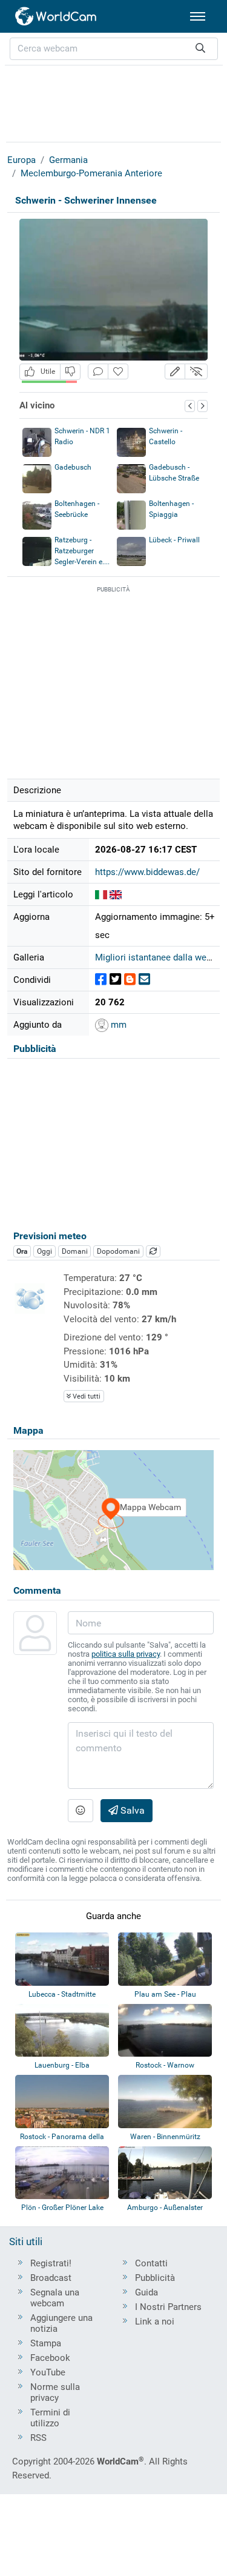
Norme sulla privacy (55, 2392)
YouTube (48, 2372)
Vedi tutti (86, 1396)
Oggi (44, 1251)
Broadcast (51, 2278)
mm (117, 1025)
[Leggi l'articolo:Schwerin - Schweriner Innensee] (101, 894)
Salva (131, 1810)
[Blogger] (130, 980)
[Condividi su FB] (101, 980)
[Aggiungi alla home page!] (118, 372)
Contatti (151, 2263)
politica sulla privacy (126, 1654)
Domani (75, 1251)
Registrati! (51, 2263)
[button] (175, 372)
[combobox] (114, 49)
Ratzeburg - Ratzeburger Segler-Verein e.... (82, 551)
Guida (146, 2292)
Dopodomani (118, 1251)
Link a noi (155, 2321)
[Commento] (98, 372)
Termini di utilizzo (50, 2418)
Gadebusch (73, 467)
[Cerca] (200, 49)
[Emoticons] (81, 1811)
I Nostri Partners (168, 2307)
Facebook (50, 2358)
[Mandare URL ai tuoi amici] (144, 980)
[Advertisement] (114, 102)
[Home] (56, 16)
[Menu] (198, 16)
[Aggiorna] (153, 1251)
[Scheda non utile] (70, 372)
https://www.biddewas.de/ (147, 872)
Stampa (46, 2343)
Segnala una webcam (55, 2298)
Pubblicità (155, 2278)
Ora (22, 1251)
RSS (38, 2438)
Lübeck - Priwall (174, 540)
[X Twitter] (115, 980)
